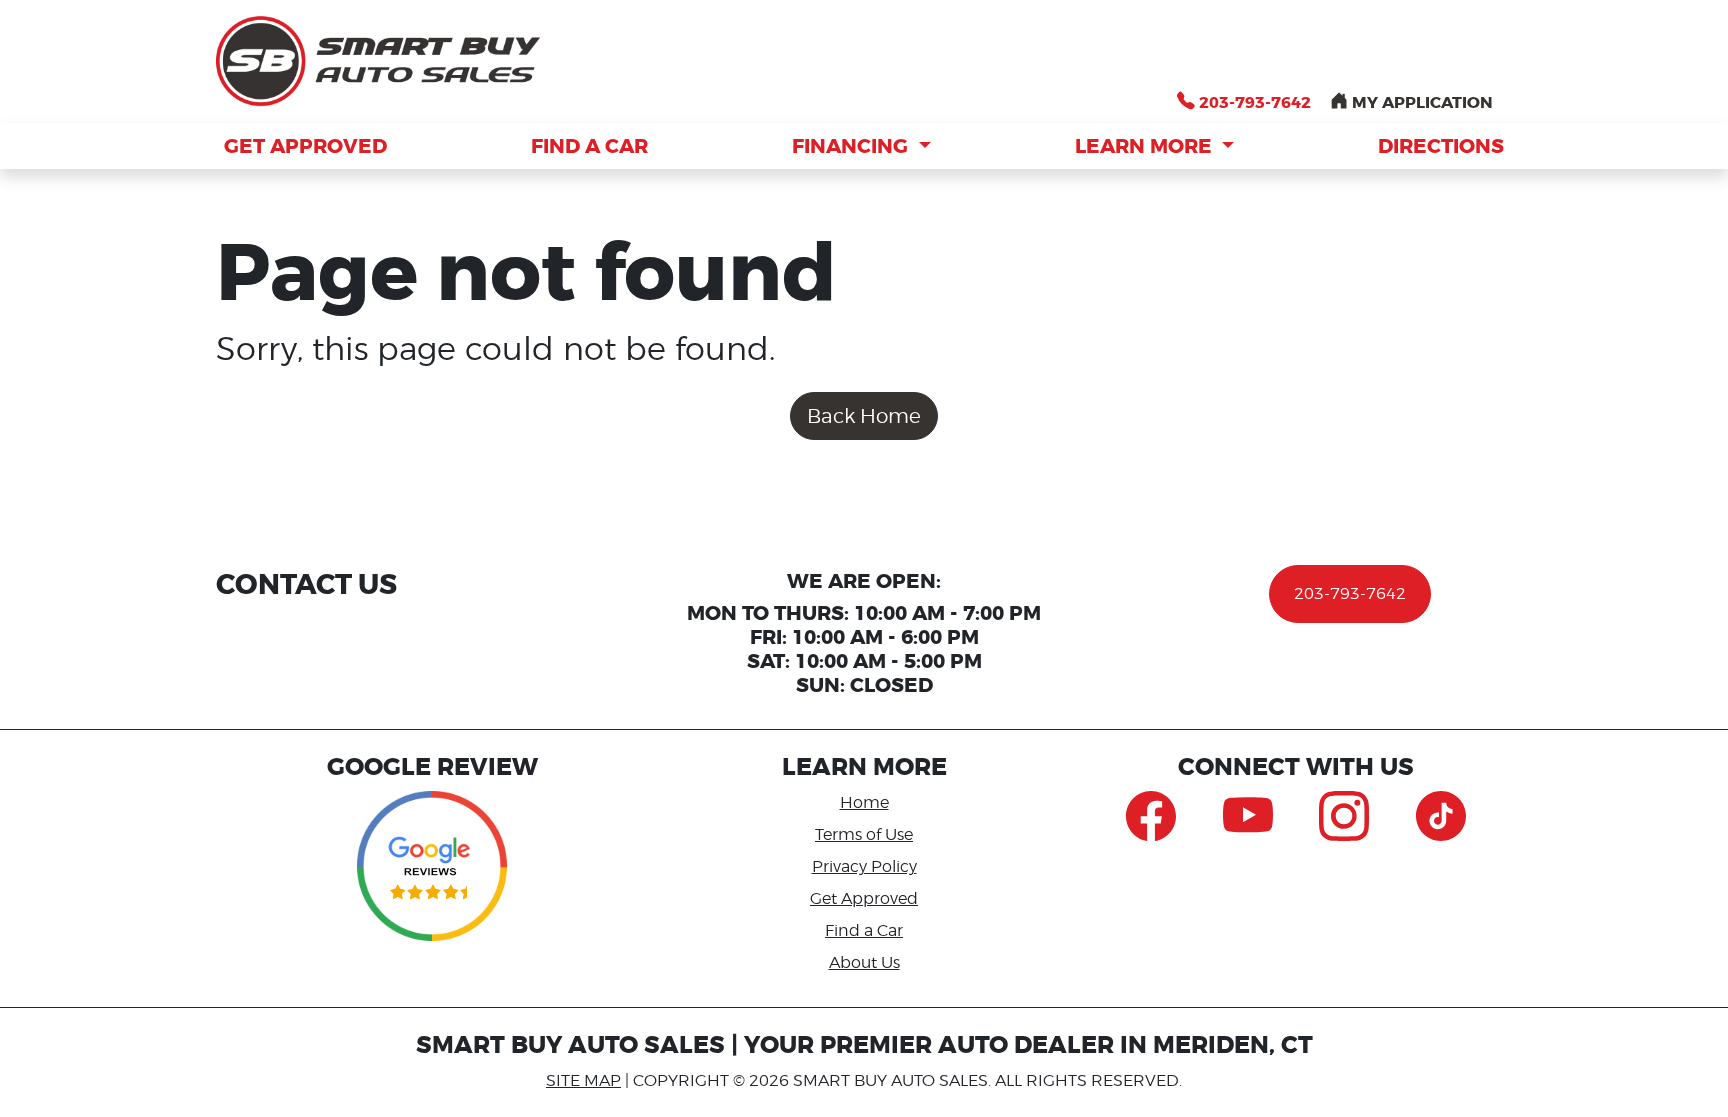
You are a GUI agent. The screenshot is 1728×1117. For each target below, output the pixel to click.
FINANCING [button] (852, 146)
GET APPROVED (305, 146)
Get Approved (864, 898)
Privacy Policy (864, 866)
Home (864, 802)
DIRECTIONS (1441, 146)
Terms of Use (864, 834)
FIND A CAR (589, 146)
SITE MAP (583, 1080)
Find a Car (864, 930)
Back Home (864, 416)
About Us (864, 962)
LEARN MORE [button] (1146, 146)
